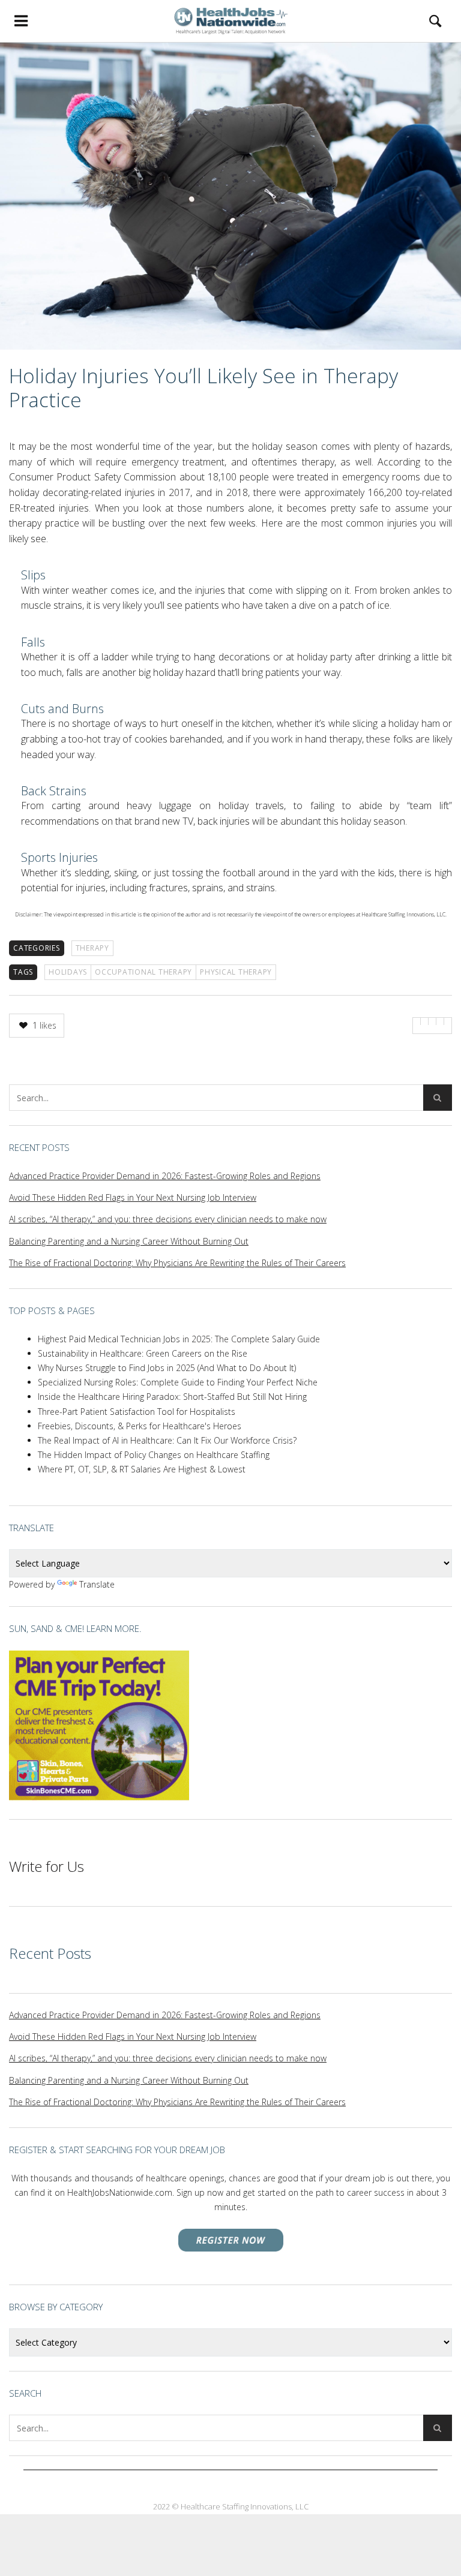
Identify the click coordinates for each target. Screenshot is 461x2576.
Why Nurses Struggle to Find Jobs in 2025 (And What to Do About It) (167, 1368)
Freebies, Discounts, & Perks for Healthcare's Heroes (140, 1426)
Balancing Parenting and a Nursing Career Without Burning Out (129, 1241)
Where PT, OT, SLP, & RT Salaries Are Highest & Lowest (142, 1469)
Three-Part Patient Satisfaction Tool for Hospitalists (137, 1412)
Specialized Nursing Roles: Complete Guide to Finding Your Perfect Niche (178, 1382)
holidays (68, 972)
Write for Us (47, 1866)
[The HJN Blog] (230, 21)
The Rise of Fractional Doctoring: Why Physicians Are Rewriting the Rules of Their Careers (177, 1263)
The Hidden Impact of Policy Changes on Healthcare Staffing (154, 1455)
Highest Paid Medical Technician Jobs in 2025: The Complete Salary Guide (179, 1339)
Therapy (92, 948)
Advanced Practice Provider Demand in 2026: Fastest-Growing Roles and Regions (165, 1176)
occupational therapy (143, 972)
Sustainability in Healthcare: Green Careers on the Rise (143, 1353)
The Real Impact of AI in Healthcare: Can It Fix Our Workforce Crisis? (167, 1440)
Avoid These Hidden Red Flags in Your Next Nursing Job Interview (133, 1197)
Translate (97, 1584)
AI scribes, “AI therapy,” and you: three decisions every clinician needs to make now (168, 1219)
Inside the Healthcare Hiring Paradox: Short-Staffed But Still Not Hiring (172, 1397)
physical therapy (236, 972)
